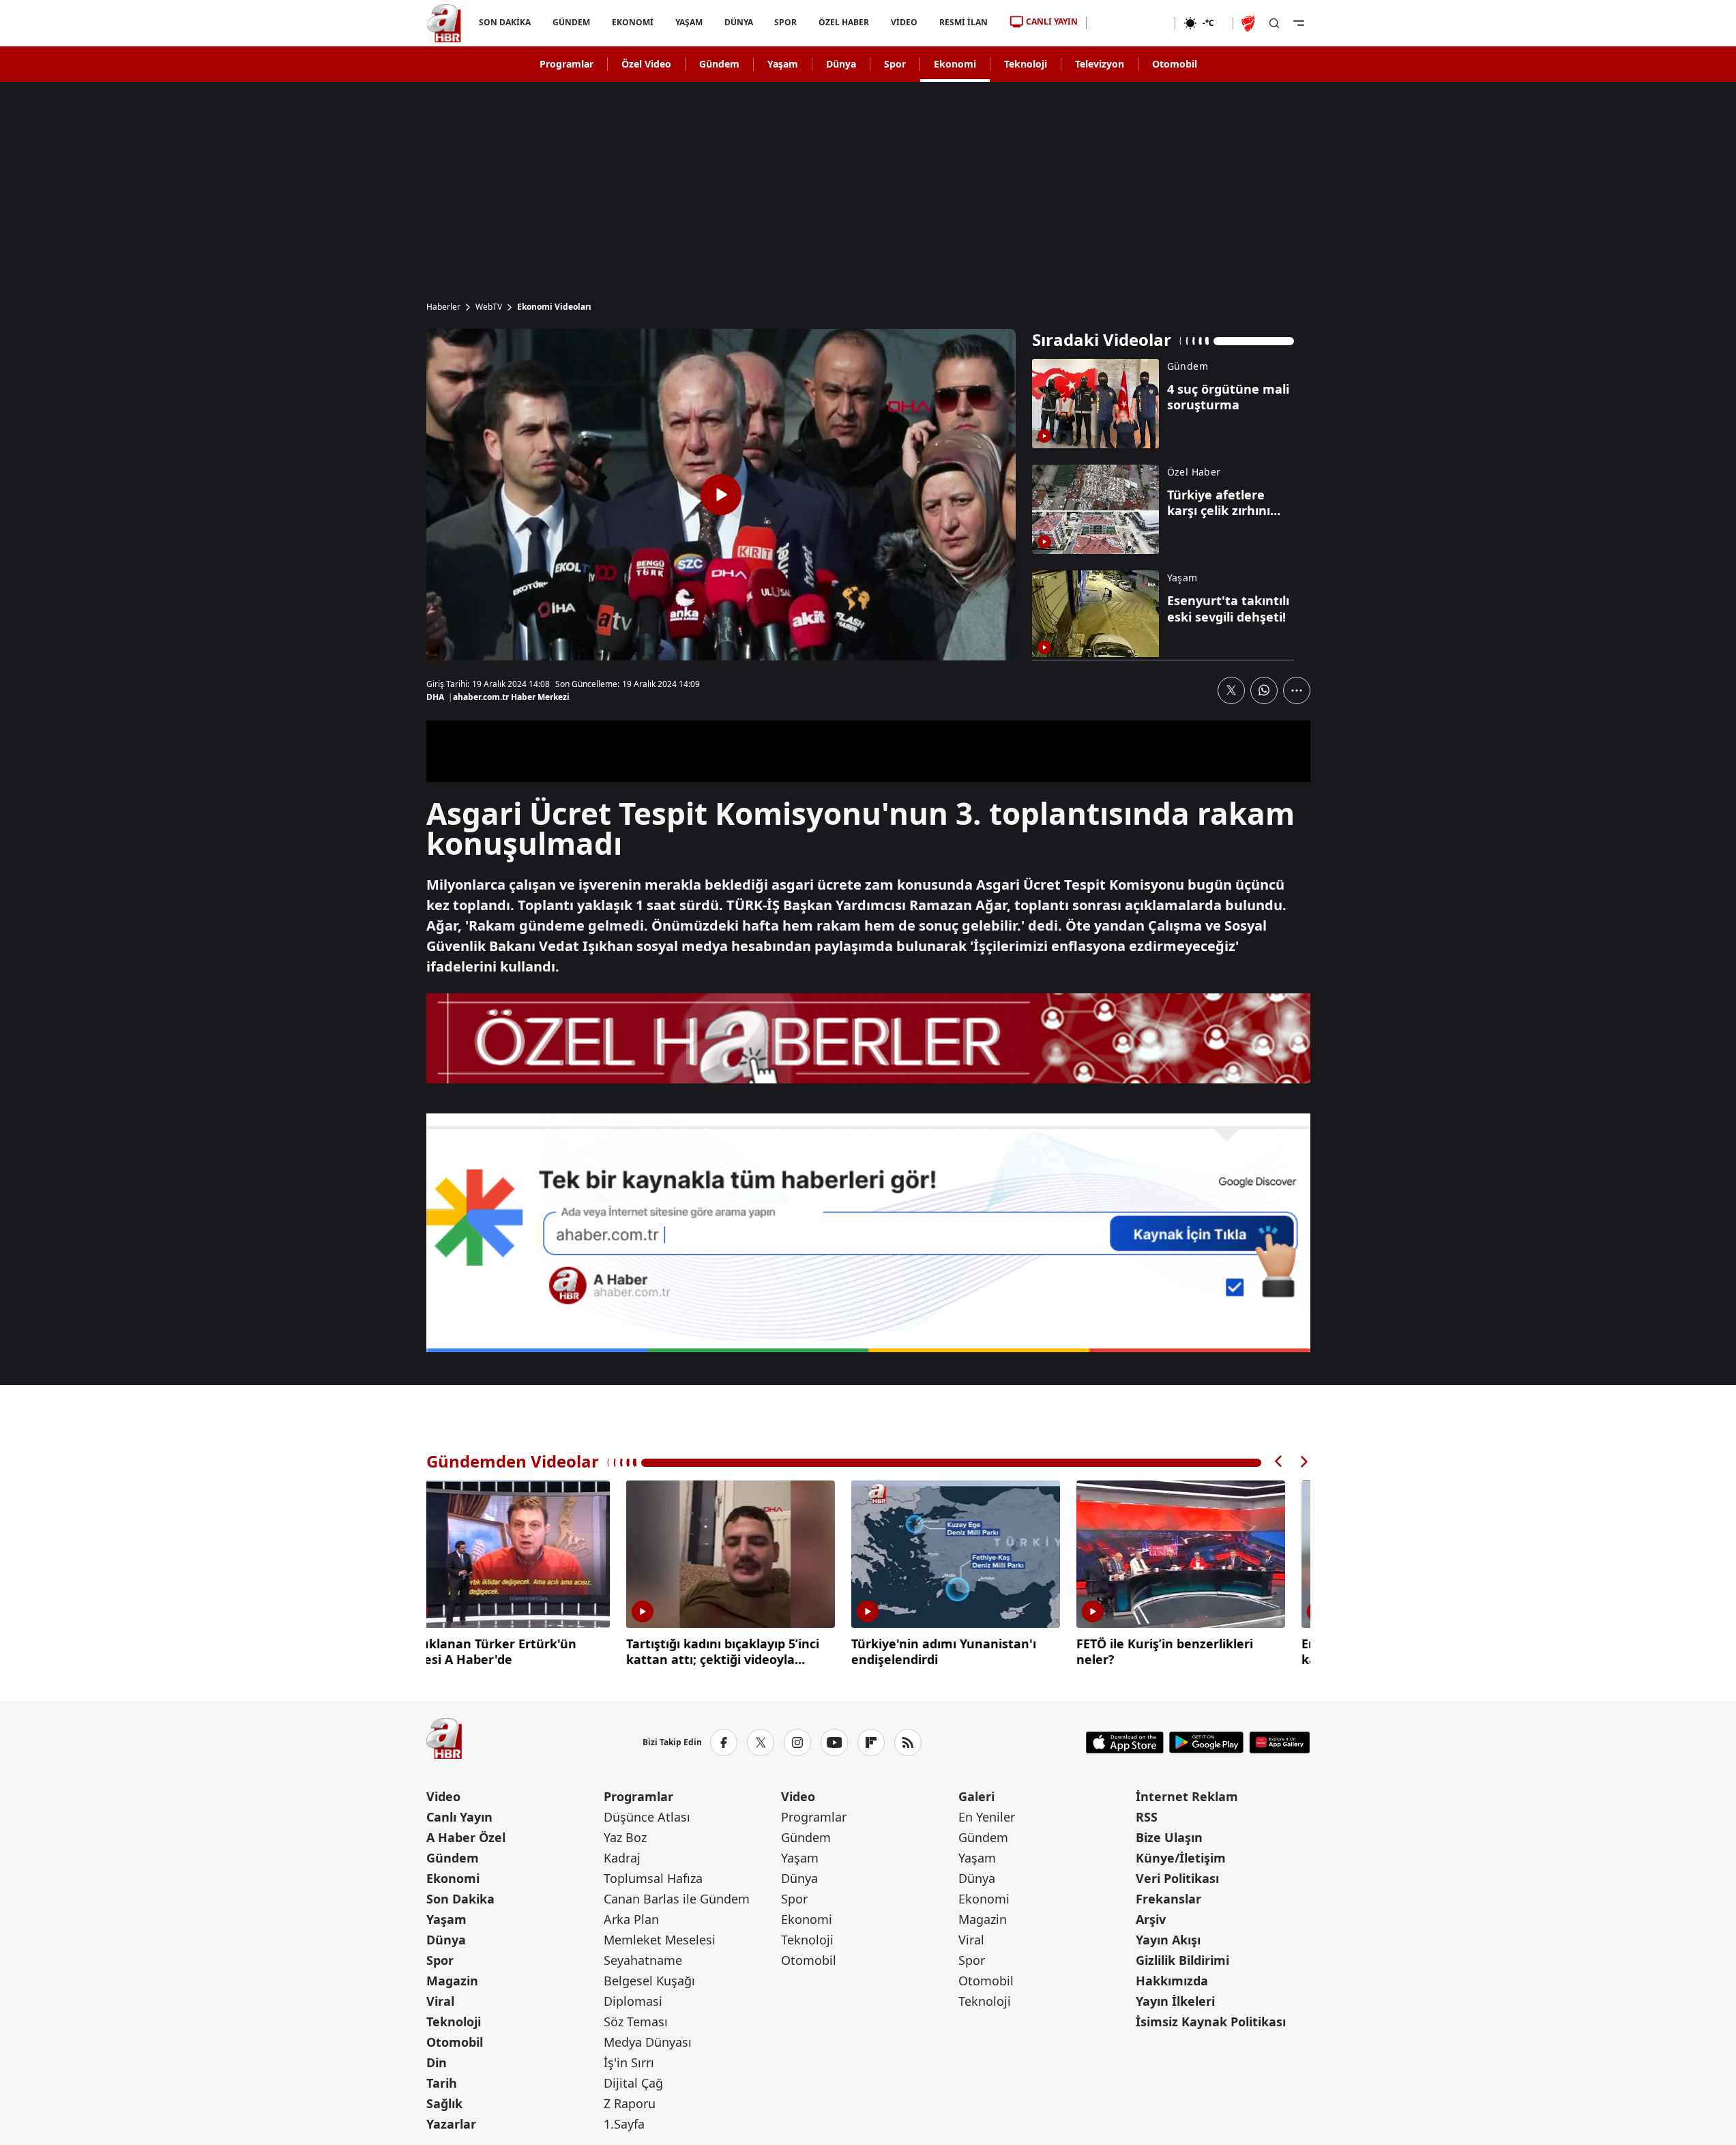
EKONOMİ (632, 22)
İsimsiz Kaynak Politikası (1211, 2022)
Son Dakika (460, 1899)
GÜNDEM (571, 22)
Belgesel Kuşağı (649, 1981)
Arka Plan (631, 1919)
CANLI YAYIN (1052, 21)
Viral (440, 2001)
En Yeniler (987, 1817)
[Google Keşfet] (868, 1233)
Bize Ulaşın (1169, 1837)
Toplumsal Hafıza (653, 1878)
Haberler (443, 307)
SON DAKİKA (505, 22)
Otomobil (1175, 64)
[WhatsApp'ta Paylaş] (1264, 690)
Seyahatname (643, 1960)
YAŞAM (688, 22)
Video (443, 1796)
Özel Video (646, 64)
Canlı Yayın (459, 1817)
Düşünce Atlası (647, 1817)
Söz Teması (636, 2022)
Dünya (841, 64)
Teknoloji (1026, 64)
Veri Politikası (1177, 1878)
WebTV (489, 307)
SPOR (785, 22)
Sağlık (444, 2103)
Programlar (567, 64)
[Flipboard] (871, 1742)
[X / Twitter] (761, 1742)
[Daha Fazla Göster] (1297, 690)
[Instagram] (797, 1742)
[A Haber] (444, 23)
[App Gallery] (1279, 1742)
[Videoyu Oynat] (721, 495)
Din (437, 2062)
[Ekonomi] (1131, 23)
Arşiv (1151, 1919)
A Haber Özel (466, 1837)
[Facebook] (724, 1742)
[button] (1279, 1462)
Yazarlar (451, 2124)
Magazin (452, 1981)
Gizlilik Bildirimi (1182, 1960)
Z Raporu (630, 2103)
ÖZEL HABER (844, 22)
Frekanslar (1168, 1899)
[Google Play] (1206, 1742)
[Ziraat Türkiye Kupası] (1250, 23)
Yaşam (783, 64)
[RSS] (908, 1742)
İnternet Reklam (1187, 1796)
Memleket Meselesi (660, 1940)
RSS (1147, 1817)
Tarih (442, 2083)
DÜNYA (738, 22)
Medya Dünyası (648, 2042)
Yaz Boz (625, 1837)
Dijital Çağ (633, 2083)
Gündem (719, 64)
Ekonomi (955, 64)
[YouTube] (834, 1742)
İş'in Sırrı (629, 2062)
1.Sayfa (624, 2124)
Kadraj (622, 1858)
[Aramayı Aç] (1274, 23)
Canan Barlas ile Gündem (677, 1899)
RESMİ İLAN (963, 22)
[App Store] (1125, 1742)
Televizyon (1100, 64)
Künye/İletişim (1181, 1858)
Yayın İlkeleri (1175, 2001)
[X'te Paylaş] (1231, 690)
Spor (895, 64)
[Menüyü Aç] (1299, 23)
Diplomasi (633, 2001)
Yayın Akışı (1168, 1940)
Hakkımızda (1172, 1981)
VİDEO (904, 22)
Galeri (976, 1796)
